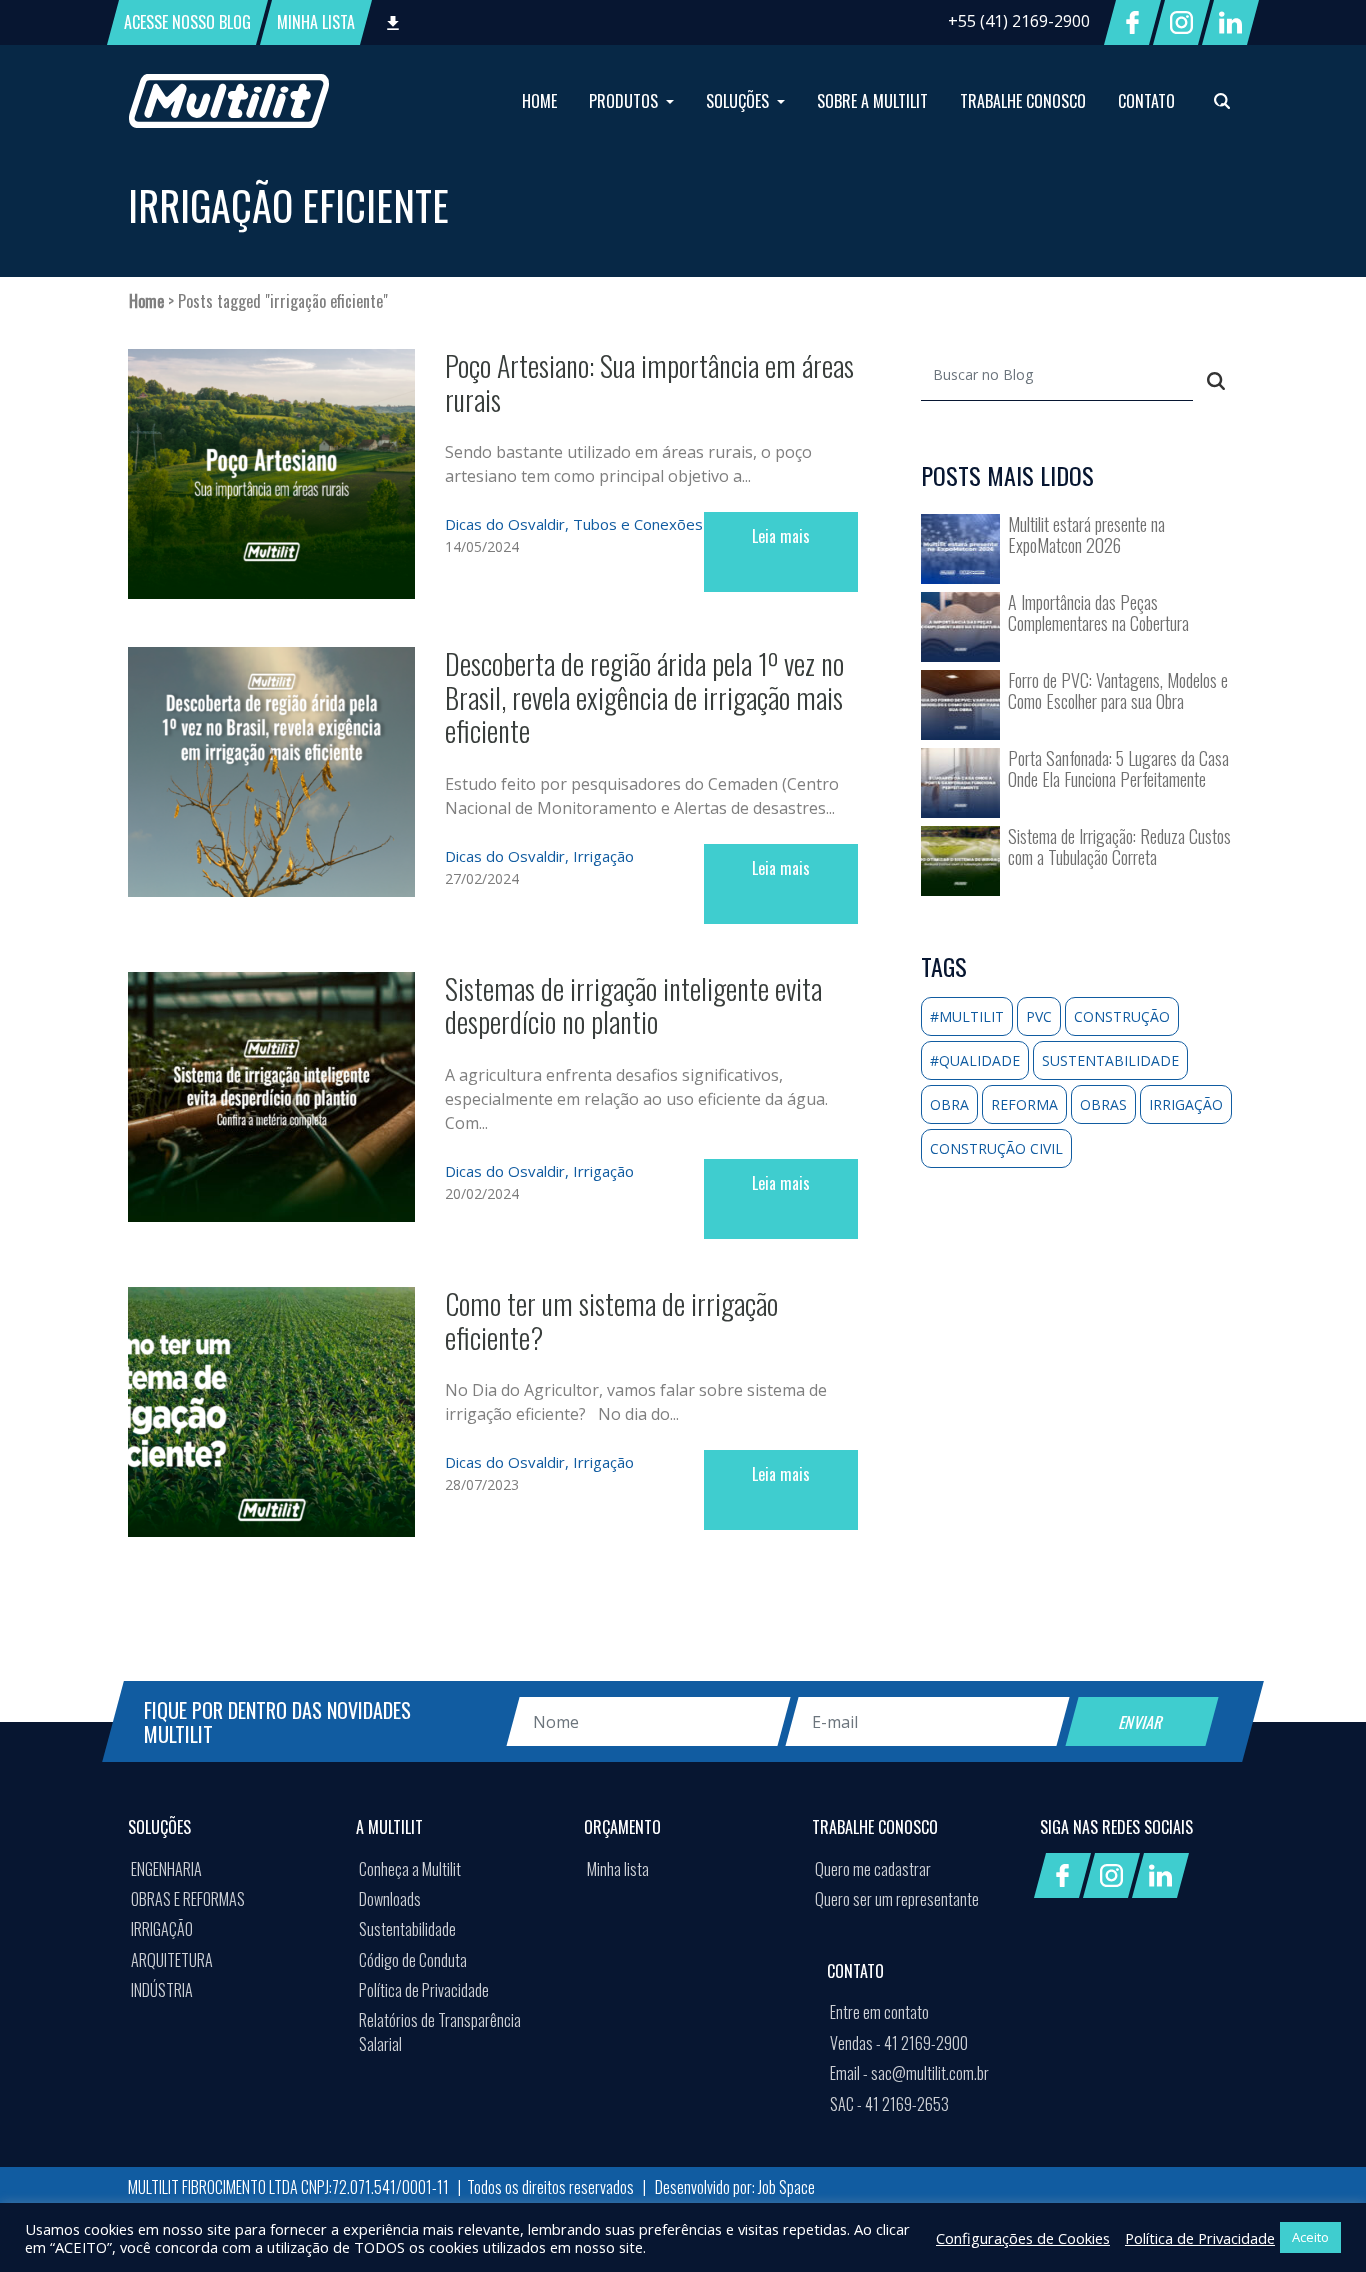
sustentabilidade (1110, 1060)
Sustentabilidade (407, 1929)
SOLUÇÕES (739, 101)
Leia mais (781, 536)
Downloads (390, 1899)
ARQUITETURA (172, 1960)
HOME (539, 101)
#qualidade (975, 1060)
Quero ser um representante (897, 1899)
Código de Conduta (413, 1960)
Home (146, 301)
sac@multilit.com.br (909, 2073)
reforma (1024, 1104)
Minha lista (618, 1869)
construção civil (996, 1148)
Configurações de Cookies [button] (1023, 2238)
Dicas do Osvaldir (505, 524)
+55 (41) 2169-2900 (1019, 21)
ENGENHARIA (166, 1869)
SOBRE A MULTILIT (872, 101)
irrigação (1186, 1104)
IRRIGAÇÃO (162, 1929)
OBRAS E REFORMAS (188, 1899)
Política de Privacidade (424, 1990)
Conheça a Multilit (410, 1869)
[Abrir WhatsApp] (1316, 2221)
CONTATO (1146, 101)
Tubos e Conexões (638, 524)
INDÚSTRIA (162, 1990)
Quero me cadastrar (873, 1869)
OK (1113, 2139)
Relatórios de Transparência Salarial (440, 2032)
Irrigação (603, 856)
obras (1103, 1104)
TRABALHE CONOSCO (1023, 101)
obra (949, 1104)
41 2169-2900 (899, 2043)
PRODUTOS (625, 101)
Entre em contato (879, 2012)
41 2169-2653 (889, 2104)
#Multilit (967, 1016)
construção (1122, 1016)
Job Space (786, 2187)
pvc (1039, 1016)
